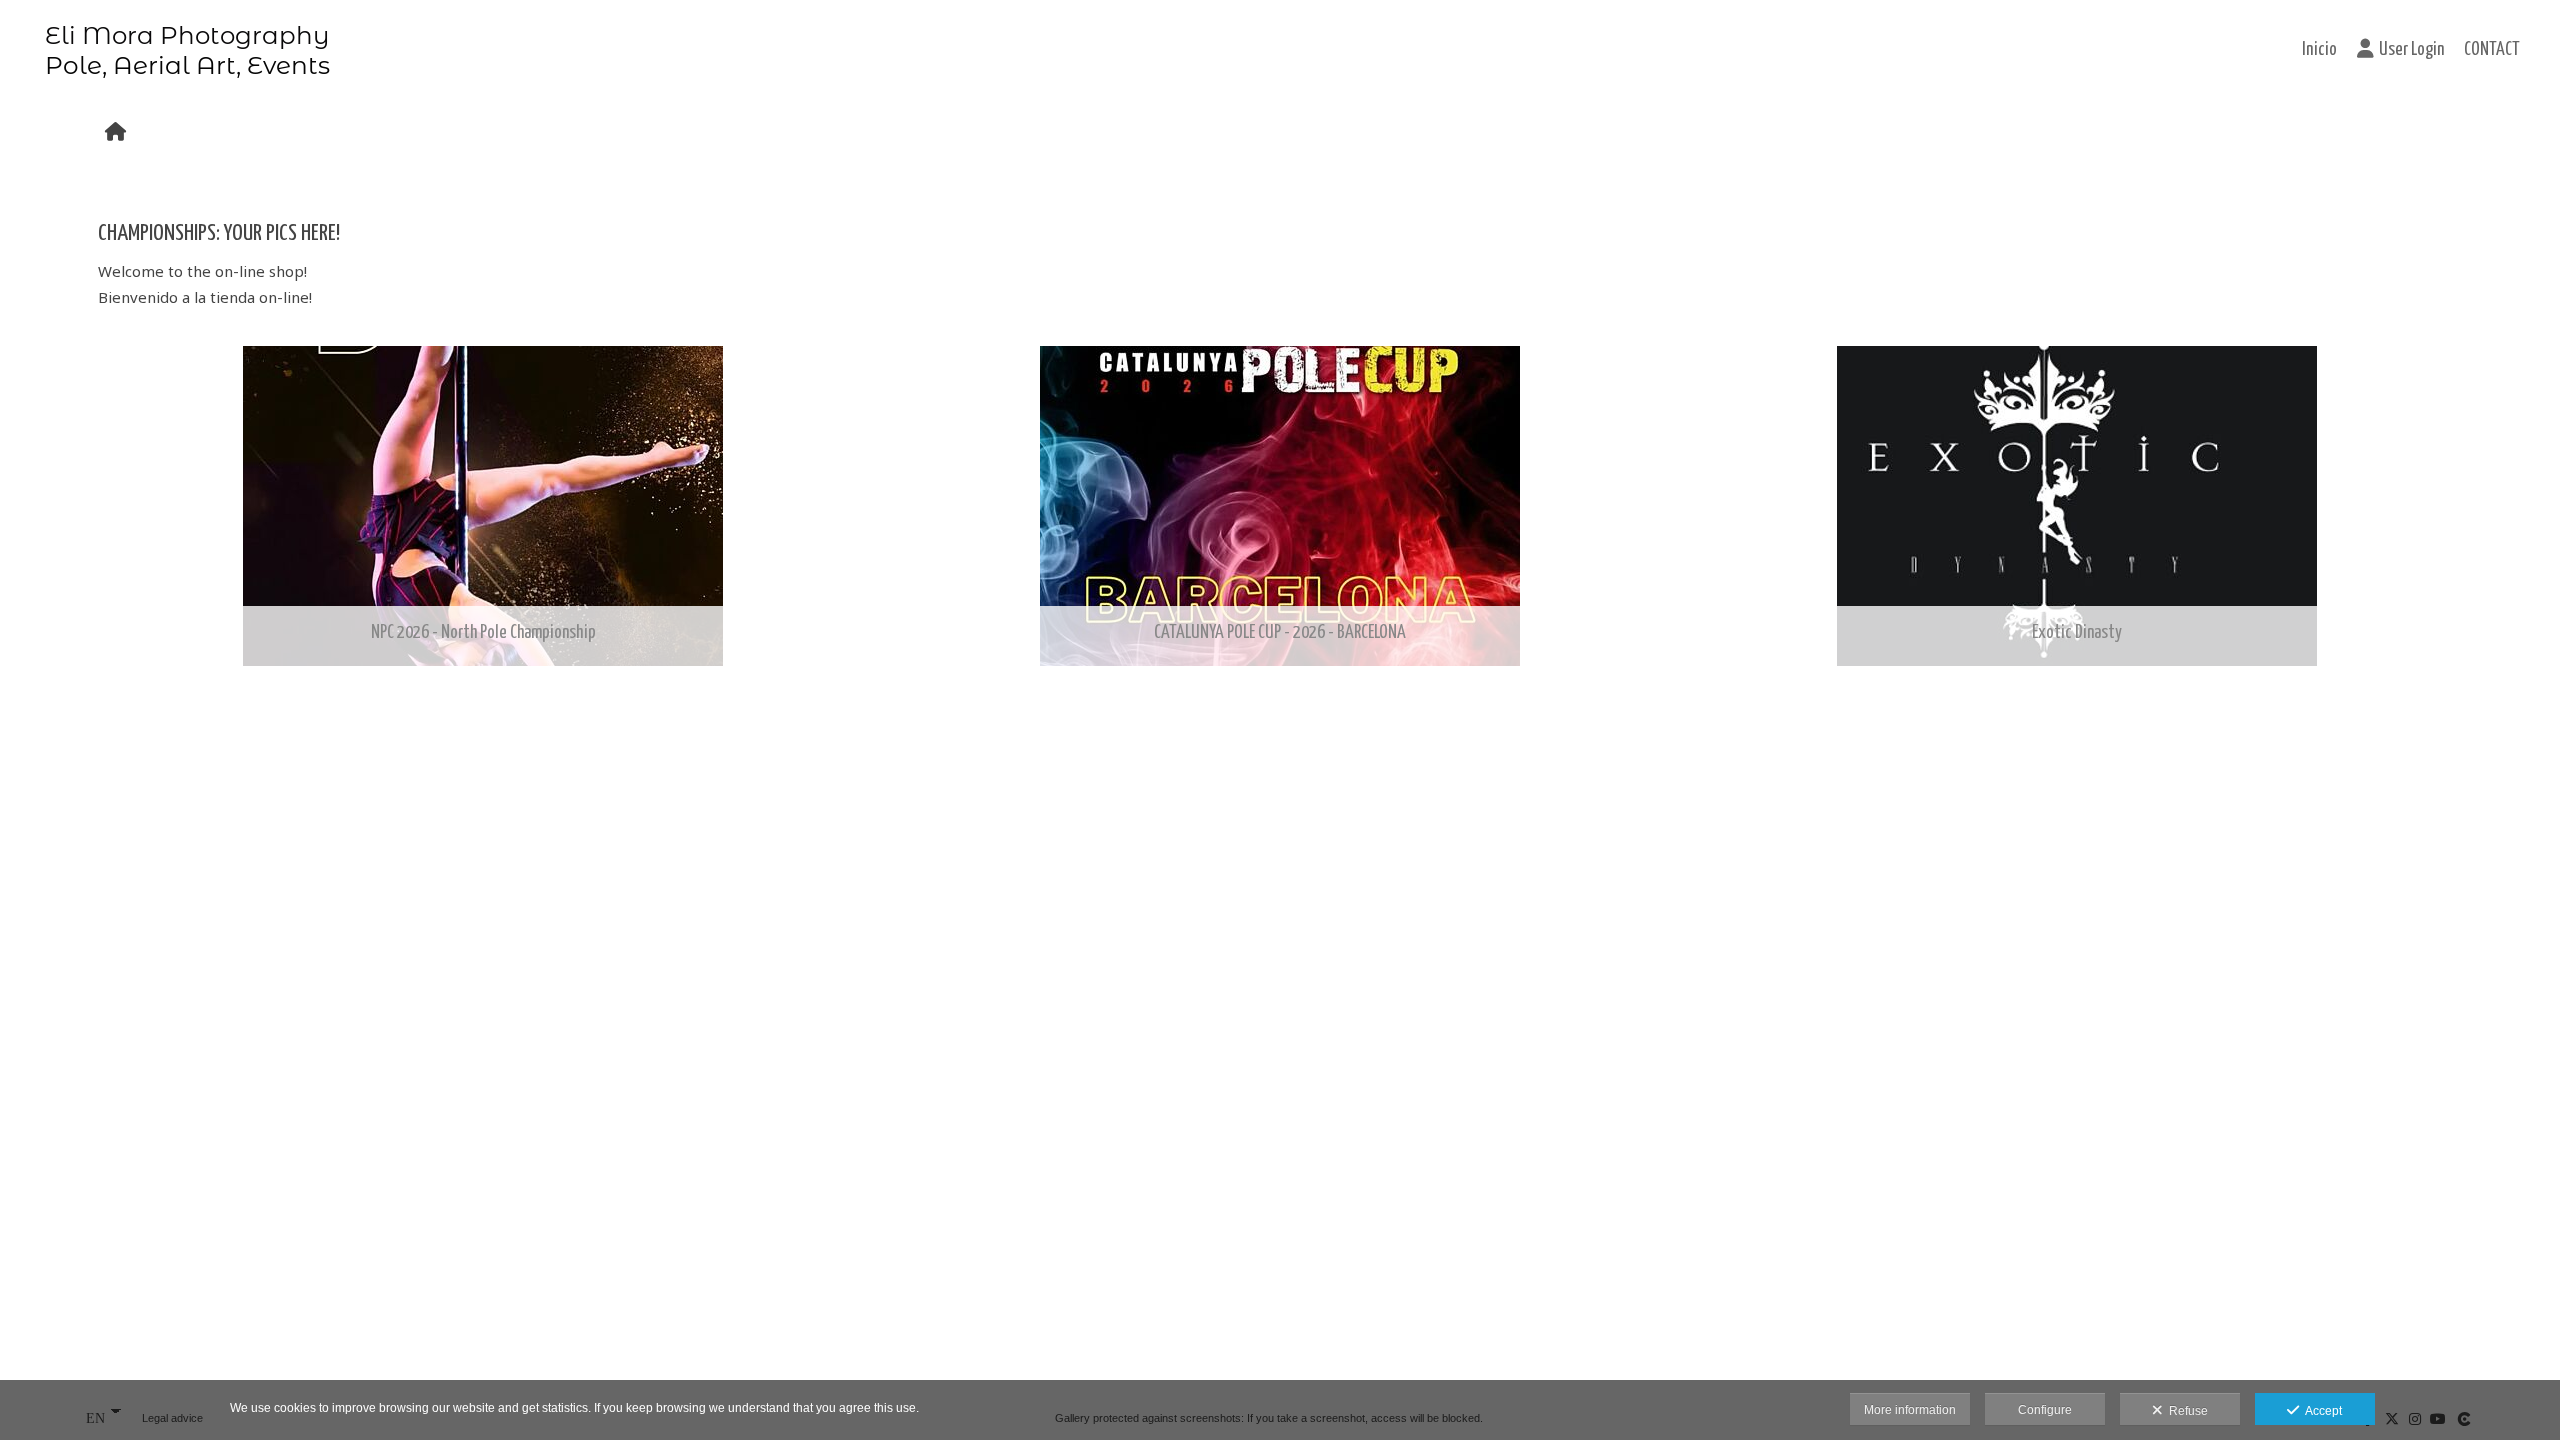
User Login (2411, 50)
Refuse (2185, 1411)
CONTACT (2492, 50)
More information (1910, 1410)
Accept (2320, 1411)
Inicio (2319, 50)
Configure (2045, 1410)
